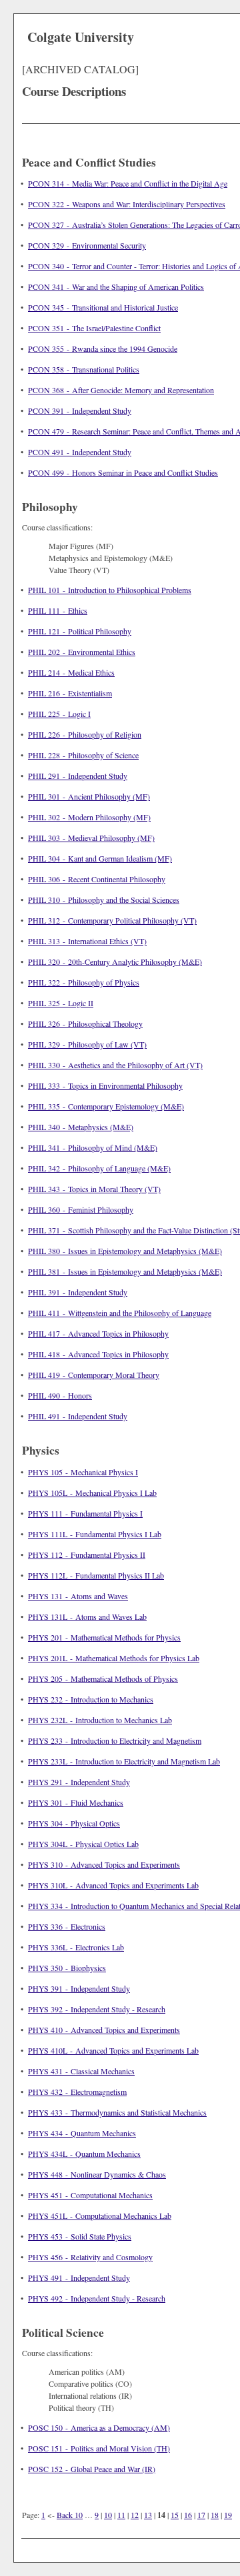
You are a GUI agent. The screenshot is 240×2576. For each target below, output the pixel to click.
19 (228, 2515)
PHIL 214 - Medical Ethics (71, 672)
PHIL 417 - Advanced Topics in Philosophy (98, 1333)
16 (188, 2515)
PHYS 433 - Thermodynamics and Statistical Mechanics (117, 2112)
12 (135, 2515)
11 (121, 2515)
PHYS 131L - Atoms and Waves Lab (87, 1616)
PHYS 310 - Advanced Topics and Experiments (104, 1864)
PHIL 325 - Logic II (61, 1003)
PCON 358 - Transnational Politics (84, 369)
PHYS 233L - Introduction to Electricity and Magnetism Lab (124, 1761)
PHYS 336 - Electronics (67, 1926)
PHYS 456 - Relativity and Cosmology (90, 2257)
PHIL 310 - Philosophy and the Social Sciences (104, 900)
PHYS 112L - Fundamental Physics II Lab (96, 1575)
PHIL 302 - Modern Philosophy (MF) (89, 817)
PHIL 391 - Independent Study (78, 1292)
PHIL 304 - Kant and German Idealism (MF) (100, 858)
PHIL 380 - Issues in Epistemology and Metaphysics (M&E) (125, 1251)
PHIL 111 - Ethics (58, 610)
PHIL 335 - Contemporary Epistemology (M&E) (106, 1106)
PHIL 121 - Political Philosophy (80, 631)
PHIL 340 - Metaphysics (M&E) (81, 1127)
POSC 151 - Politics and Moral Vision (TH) (99, 2448)
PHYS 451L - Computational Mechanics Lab (100, 2216)
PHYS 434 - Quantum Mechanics (82, 2133)
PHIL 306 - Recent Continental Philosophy (97, 879)
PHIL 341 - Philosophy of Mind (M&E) (93, 1147)
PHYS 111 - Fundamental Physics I (85, 1513)
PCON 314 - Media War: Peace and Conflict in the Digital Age (128, 183)
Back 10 (70, 2515)
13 (148, 2515)
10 (108, 2515)
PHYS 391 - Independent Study (79, 1988)
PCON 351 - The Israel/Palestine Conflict (94, 328)
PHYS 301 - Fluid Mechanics (76, 1802)
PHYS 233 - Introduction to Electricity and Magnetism (115, 1740)
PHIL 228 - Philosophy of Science (83, 755)
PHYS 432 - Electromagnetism (77, 2092)
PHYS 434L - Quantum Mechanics (84, 2154)
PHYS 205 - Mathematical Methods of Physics (103, 1678)
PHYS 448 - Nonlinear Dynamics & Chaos (97, 2174)
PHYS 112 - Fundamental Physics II (87, 1555)
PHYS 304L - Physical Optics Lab (83, 1844)
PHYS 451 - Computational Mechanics (90, 2195)
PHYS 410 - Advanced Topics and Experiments (104, 2030)
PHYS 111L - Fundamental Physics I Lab (95, 1534)
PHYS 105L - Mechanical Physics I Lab (92, 1493)
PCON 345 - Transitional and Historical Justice (103, 307)
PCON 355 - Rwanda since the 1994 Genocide (103, 348)
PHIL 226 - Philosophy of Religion (85, 734)
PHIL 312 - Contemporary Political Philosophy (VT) (112, 920)
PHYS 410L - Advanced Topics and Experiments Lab (113, 2050)
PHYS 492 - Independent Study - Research (97, 2298)
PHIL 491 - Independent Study (78, 1416)
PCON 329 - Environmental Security (87, 245)
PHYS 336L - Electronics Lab (76, 1947)
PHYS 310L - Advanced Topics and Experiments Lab (113, 1885)
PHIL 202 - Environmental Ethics (82, 652)
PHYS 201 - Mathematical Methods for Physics (104, 1637)
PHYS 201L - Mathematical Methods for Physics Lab (114, 1658)
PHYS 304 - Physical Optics (74, 1823)
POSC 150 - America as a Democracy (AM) (99, 2427)
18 (215, 2515)
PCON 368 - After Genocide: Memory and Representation (121, 390)
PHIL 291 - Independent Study (78, 776)
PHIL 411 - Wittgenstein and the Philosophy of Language (120, 1313)
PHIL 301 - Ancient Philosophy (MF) (89, 796)
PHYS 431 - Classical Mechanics (81, 2071)
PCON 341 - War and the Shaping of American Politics (116, 287)
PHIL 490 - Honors (60, 1395)
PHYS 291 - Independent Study (79, 1782)
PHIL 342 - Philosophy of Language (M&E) (99, 1168)
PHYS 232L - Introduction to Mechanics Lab (100, 1720)
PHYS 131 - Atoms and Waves (78, 1596)
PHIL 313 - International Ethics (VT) (87, 941)
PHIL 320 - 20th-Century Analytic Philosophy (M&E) (115, 962)
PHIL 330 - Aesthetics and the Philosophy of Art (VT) (115, 1065)
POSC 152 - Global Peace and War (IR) (92, 2469)
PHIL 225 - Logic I (59, 714)
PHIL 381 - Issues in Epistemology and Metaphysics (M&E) (125, 1271)
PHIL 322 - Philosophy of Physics (84, 982)
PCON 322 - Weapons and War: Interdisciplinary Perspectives (127, 204)
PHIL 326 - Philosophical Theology (85, 1023)
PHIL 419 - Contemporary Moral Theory (94, 1375)
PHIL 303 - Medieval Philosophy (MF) (91, 838)
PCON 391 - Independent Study (80, 410)
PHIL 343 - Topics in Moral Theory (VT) (94, 1189)
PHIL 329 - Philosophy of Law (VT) (87, 1044)
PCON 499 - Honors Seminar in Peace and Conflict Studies (123, 472)
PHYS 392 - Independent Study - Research (97, 2009)
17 (201, 2515)
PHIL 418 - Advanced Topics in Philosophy (98, 1354)
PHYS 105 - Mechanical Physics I (83, 1472)
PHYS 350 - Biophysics (67, 1968)
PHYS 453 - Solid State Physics (80, 2236)
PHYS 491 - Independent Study (79, 2277)
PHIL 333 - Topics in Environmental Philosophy (105, 1085)
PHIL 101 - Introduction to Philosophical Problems (110, 590)
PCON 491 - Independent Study (80, 452)
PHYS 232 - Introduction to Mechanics (91, 1699)
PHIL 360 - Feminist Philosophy (81, 1209)
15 (175, 2515)
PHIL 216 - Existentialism (70, 693)
